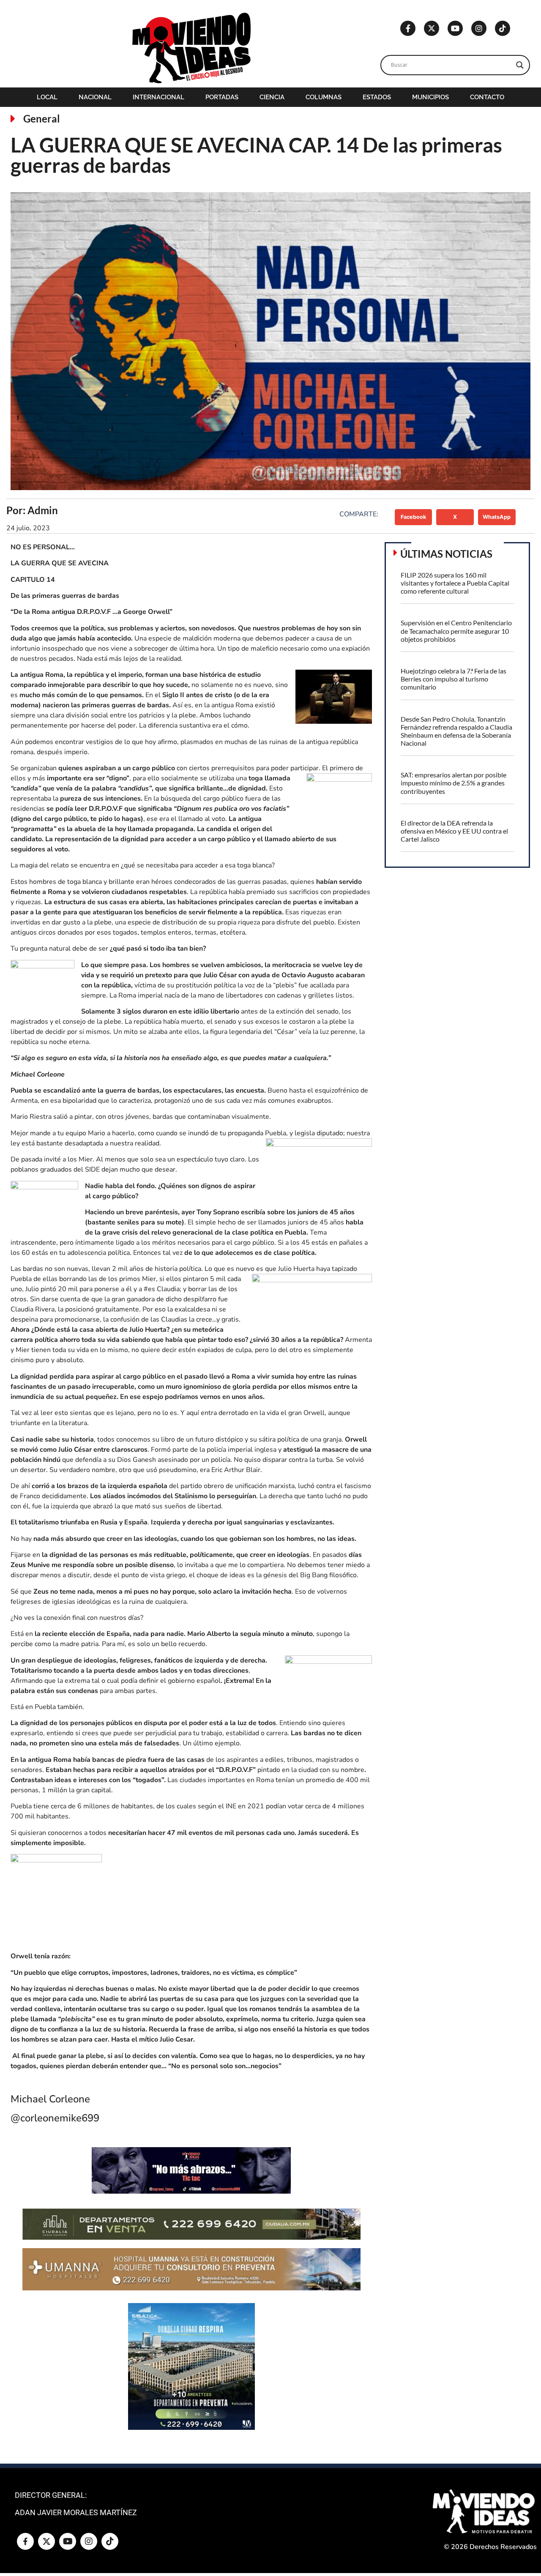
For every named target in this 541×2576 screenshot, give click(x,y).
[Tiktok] (503, 28)
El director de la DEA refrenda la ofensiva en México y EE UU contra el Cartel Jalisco (454, 831)
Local (47, 97)
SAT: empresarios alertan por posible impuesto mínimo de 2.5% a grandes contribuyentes (454, 783)
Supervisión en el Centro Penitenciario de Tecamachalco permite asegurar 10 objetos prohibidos (456, 631)
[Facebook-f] (408, 28)
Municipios (430, 97)
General (42, 119)
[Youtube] (455, 28)
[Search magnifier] (520, 65)
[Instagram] (479, 28)
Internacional (158, 97)
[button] (414, 517)
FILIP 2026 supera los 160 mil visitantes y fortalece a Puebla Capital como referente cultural (455, 583)
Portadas (222, 97)
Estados (377, 97)
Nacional (95, 97)
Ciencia (272, 97)
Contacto (487, 97)
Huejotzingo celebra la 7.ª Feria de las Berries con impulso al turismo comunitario (454, 679)
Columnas (324, 97)
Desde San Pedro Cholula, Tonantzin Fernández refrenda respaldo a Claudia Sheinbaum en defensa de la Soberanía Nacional (456, 731)
